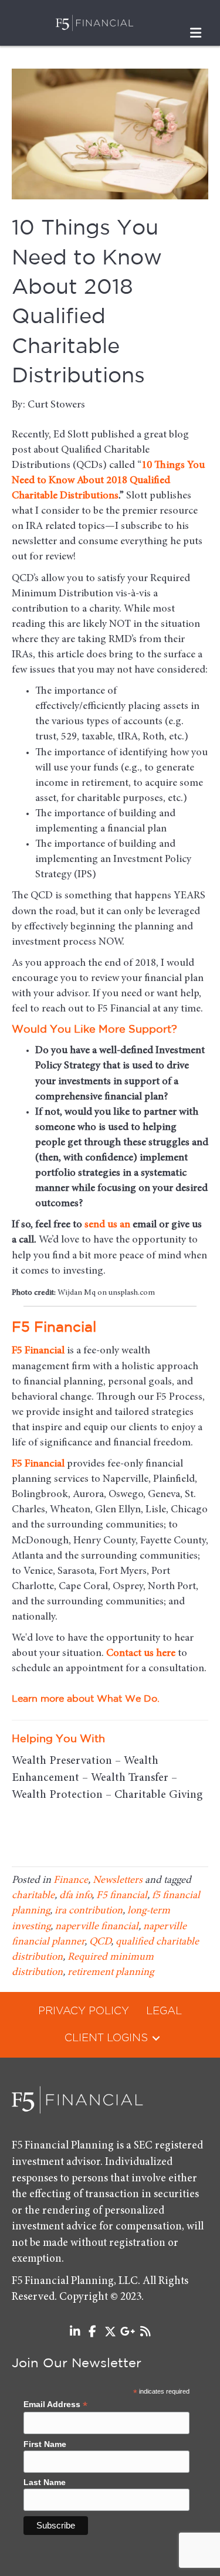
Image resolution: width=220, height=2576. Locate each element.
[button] (156, 2038)
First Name (45, 2444)
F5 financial (122, 1896)
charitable (33, 1896)
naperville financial (97, 1927)
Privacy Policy (84, 2011)
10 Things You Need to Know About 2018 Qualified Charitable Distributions (108, 481)
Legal (164, 2011)
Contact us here (141, 1654)
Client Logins (106, 2038)
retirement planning (111, 1973)
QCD (100, 1942)
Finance (71, 1881)
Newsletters (118, 1881)
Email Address (55, 2404)
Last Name (45, 2482)
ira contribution (89, 1911)
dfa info (75, 1896)
